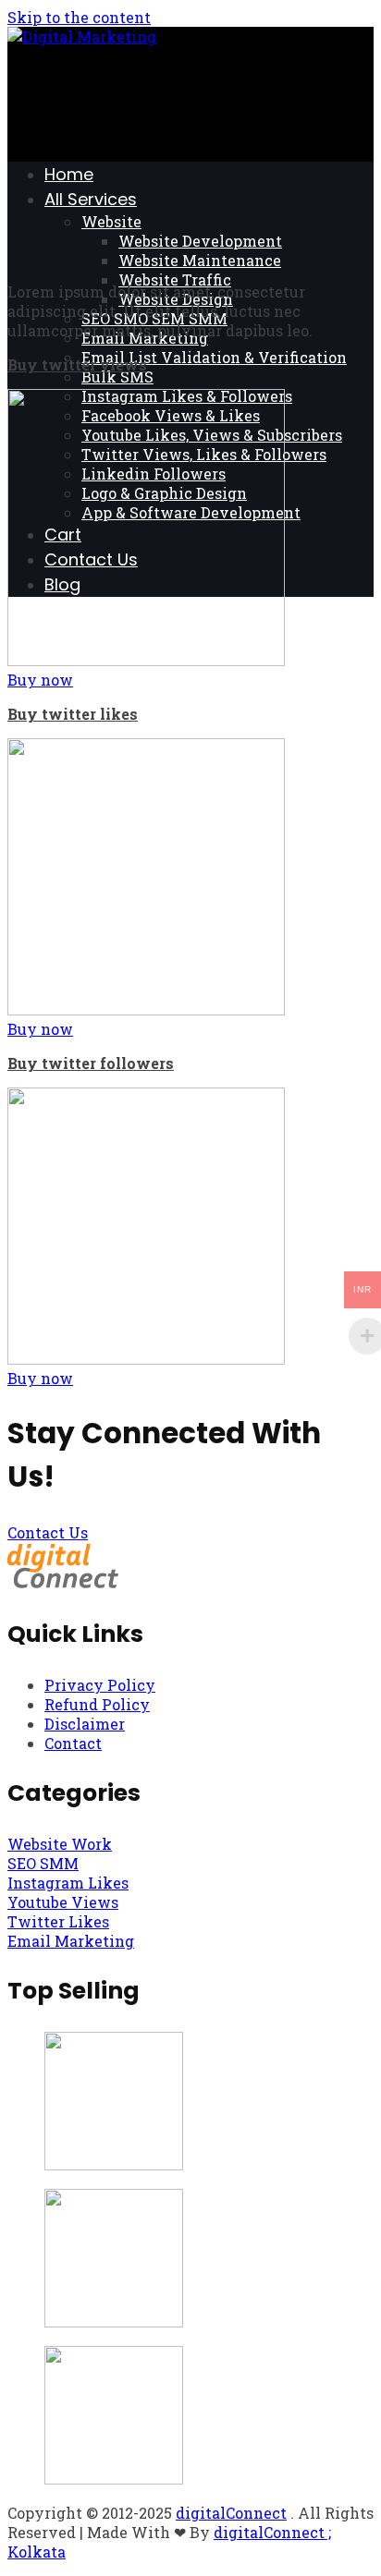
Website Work (60, 1844)
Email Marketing (145, 338)
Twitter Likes (58, 1921)
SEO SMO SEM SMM (154, 318)
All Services (91, 199)
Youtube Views (63, 1902)
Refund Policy (97, 1704)
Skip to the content (79, 17)
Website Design (176, 299)
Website (111, 221)
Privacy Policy (100, 1685)
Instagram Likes (68, 1883)
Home (69, 174)
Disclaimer (85, 1724)
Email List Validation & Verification (214, 357)
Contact (73, 1743)
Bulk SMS (117, 377)
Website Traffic (175, 279)
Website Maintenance (200, 260)
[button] (40, 680)
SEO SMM (43, 1863)
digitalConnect (231, 2513)
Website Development (200, 241)
